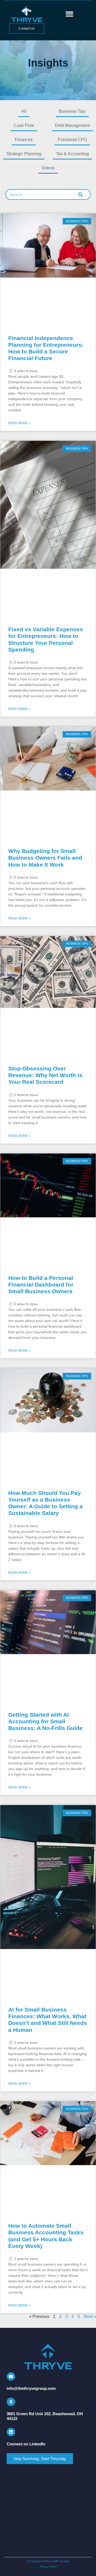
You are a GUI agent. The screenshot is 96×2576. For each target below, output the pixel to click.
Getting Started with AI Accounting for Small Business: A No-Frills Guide (45, 1721)
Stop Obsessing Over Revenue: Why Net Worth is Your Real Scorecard (45, 1075)
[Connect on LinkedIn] (11, 2432)
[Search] (81, 194)
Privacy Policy (48, 2567)
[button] (69, 14)
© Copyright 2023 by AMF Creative (48, 2561)
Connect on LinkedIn (26, 2444)
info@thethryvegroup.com (31, 2388)
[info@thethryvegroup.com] (11, 2376)
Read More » (19, 423)
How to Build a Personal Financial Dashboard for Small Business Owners (41, 1285)
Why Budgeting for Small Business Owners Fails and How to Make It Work (45, 858)
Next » (90, 2316)
